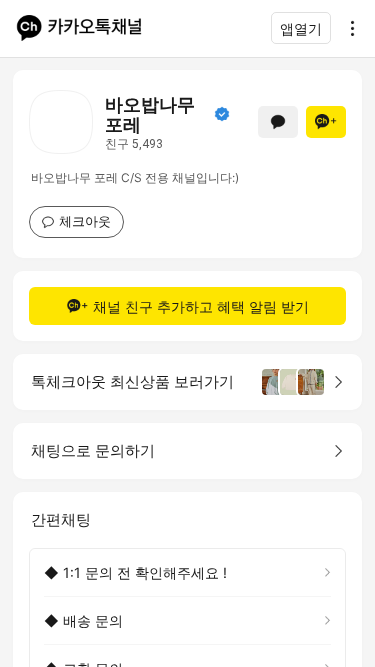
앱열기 (301, 28)
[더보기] (347, 28)
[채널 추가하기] (326, 122)
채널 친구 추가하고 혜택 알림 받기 (201, 306)
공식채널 (222, 114)
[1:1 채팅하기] (278, 122)
